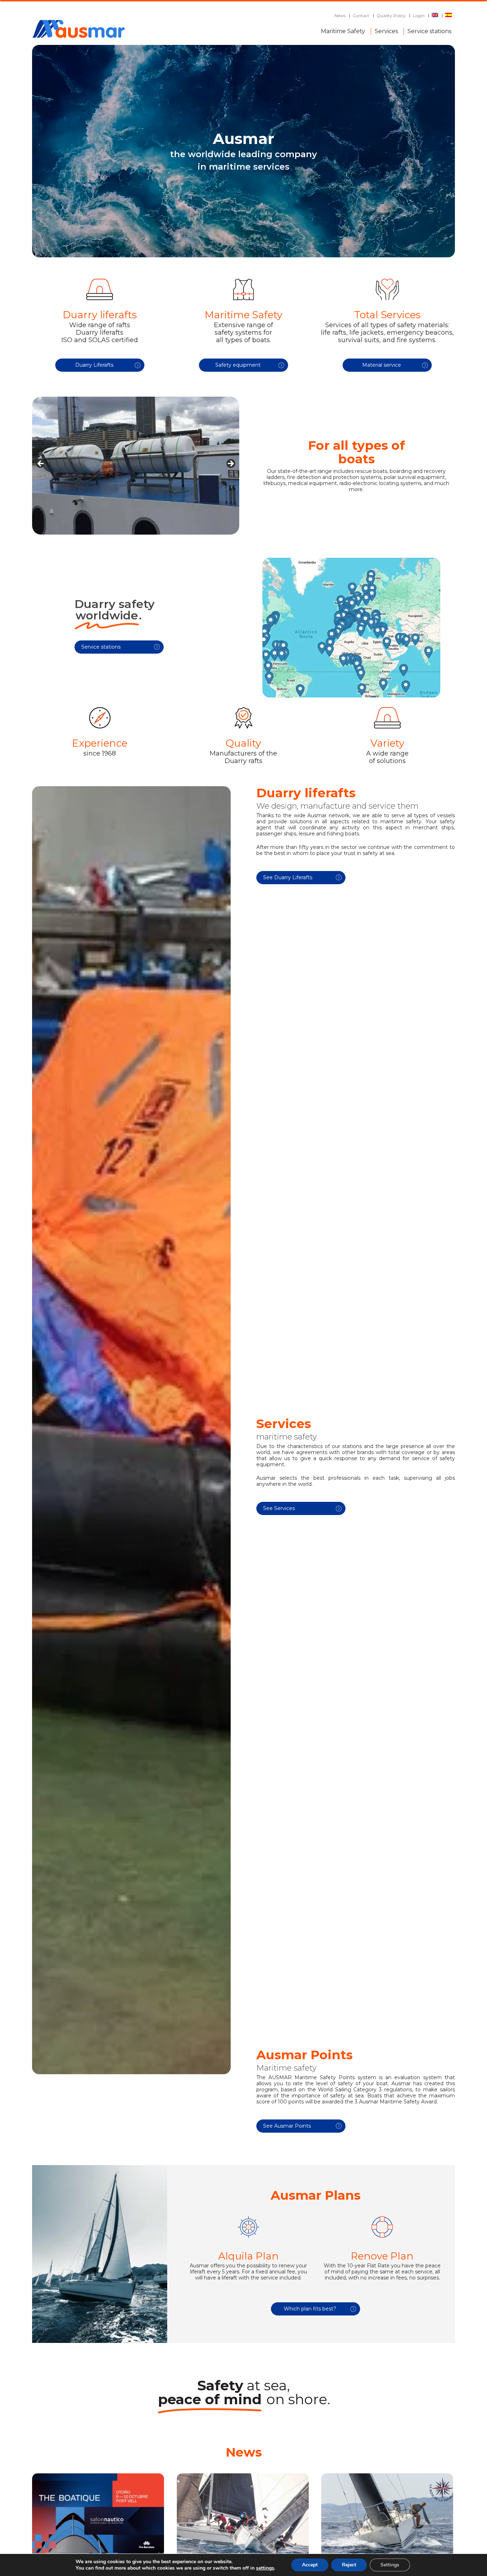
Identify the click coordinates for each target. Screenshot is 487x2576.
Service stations (429, 30)
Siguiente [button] (230, 464)
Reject (349, 2565)
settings (265, 2568)
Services (386, 30)
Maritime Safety (343, 30)
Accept (310, 2565)
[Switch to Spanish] (448, 16)
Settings (390, 2565)
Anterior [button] (41, 464)
